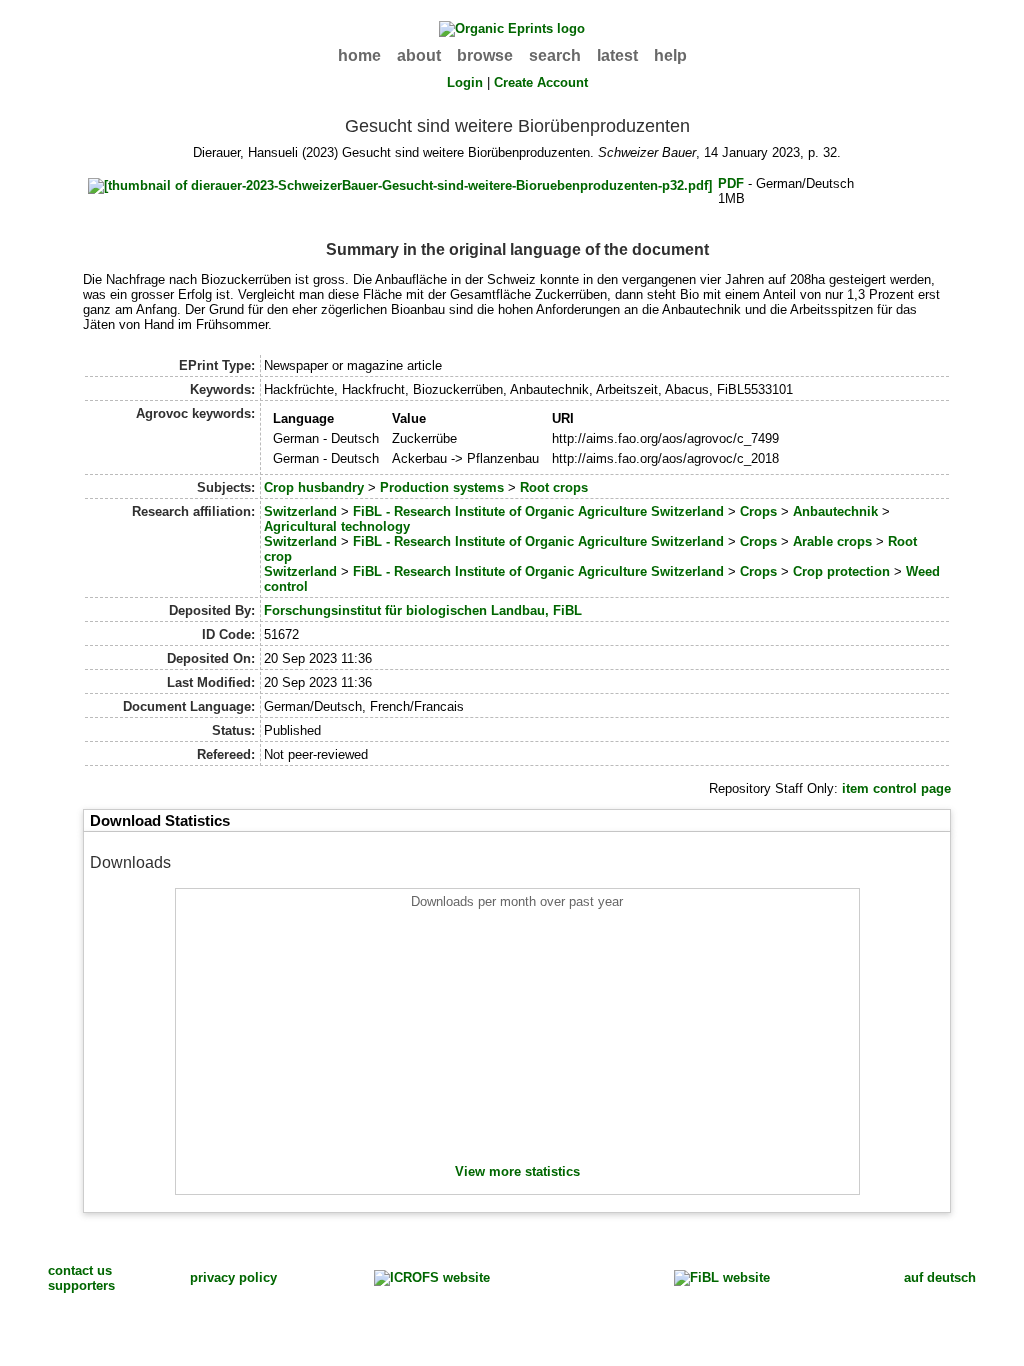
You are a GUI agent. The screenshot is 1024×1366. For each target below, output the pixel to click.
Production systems (442, 487)
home (359, 55)
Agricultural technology (337, 526)
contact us (80, 1270)
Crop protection (841, 571)
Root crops (554, 487)
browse (485, 55)
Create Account (541, 82)
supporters (81, 1285)
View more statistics (517, 1171)
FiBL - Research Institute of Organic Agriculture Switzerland (538, 511)
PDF (731, 183)
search (555, 55)
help (670, 55)
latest (617, 55)
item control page (896, 788)
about (419, 55)
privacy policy (233, 1277)
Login (465, 82)
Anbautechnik (835, 511)
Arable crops (832, 541)
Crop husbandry (314, 487)
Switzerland (300, 511)
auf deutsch (940, 1277)
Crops (758, 511)
